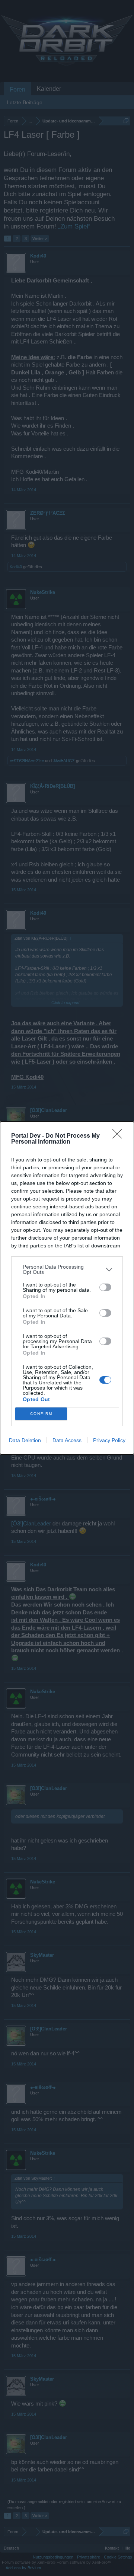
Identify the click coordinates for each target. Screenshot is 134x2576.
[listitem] (67, 1269)
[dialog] (67, 1288)
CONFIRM (41, 1414)
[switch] (105, 1287)
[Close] (119, 1136)
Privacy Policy (109, 1440)
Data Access (67, 1440)
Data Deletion (25, 1440)
